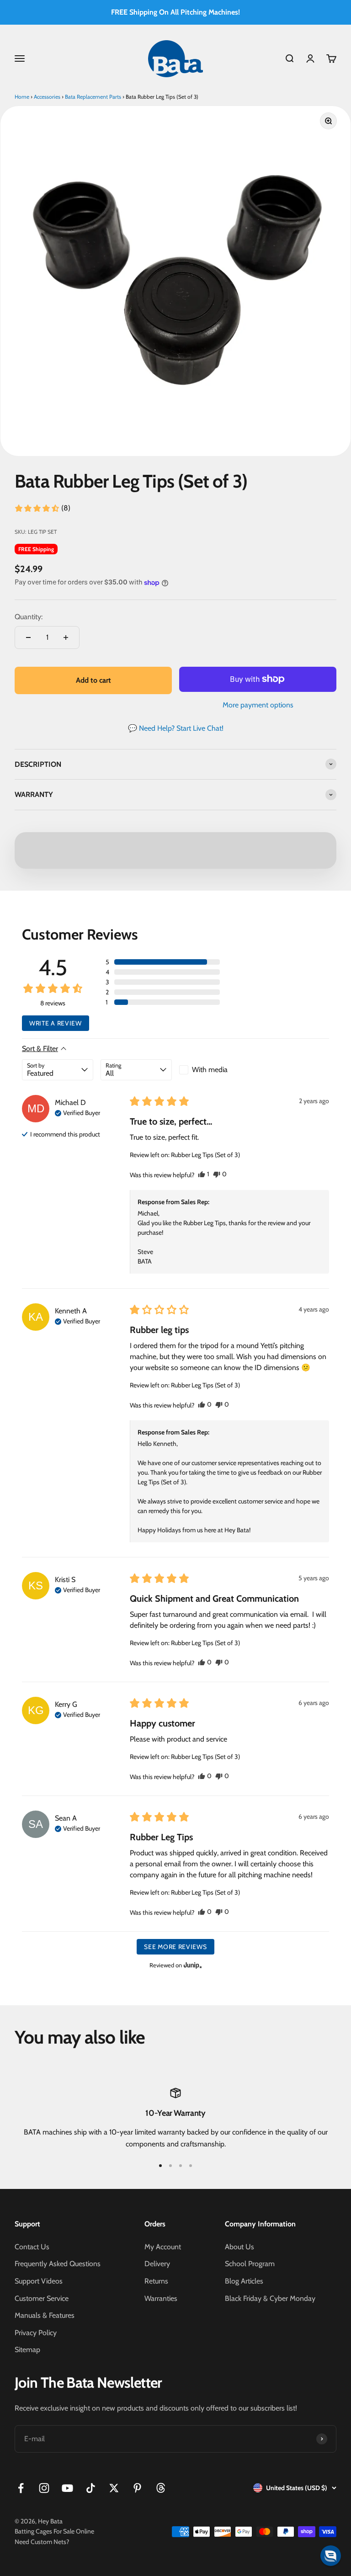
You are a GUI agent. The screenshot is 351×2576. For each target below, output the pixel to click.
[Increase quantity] (66, 637)
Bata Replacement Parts (93, 97)
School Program (250, 2264)
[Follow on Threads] (161, 2488)
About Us (239, 2247)
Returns (156, 2281)
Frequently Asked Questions (58, 2264)
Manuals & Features (45, 2315)
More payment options (258, 705)
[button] (42, 508)
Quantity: (29, 617)
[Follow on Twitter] (114, 2488)
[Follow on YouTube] (67, 2488)
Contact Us (32, 2247)
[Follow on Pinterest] (137, 2488)
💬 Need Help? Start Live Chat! (176, 728)
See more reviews (175, 1947)
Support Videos (39, 2281)
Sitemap (27, 2350)
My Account (163, 2247)
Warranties (161, 2298)
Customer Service (42, 2298)
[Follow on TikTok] (91, 2488)
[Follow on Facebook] (21, 2488)
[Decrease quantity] (28, 637)
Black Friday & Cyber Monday (270, 2298)
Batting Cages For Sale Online (54, 2531)
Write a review (56, 1023)
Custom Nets (48, 2542)
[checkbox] (215, 1070)
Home (22, 97)
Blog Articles (244, 2281)
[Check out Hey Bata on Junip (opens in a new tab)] (192, 1965)
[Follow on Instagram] (44, 2488)
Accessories (47, 97)
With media (210, 1070)
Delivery (157, 2264)
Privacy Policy (36, 2333)
